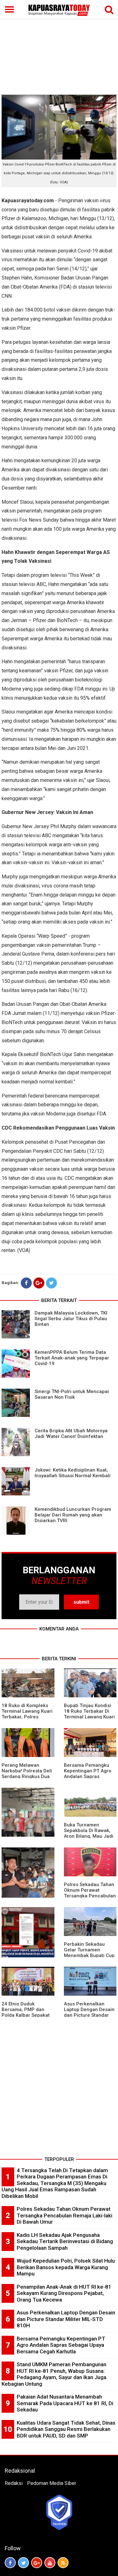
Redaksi (14, 2483)
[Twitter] (51, 1283)
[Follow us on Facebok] (10, 2563)
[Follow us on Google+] (37, 2563)
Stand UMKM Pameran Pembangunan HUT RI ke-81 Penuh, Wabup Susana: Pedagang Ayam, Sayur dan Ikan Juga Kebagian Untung (54, 2374)
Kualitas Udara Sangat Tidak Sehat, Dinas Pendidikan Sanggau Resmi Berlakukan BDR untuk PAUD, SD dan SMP (66, 2429)
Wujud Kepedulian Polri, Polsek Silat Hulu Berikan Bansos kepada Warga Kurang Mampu (66, 2267)
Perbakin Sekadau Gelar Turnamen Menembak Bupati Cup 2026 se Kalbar (89, 1953)
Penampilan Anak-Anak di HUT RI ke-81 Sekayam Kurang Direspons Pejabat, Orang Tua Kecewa (64, 2293)
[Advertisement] (59, 47)
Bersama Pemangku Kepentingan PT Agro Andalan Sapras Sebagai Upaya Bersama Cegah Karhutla (61, 2345)
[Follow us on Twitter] (23, 2563)
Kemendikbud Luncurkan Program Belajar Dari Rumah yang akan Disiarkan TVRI (73, 1515)
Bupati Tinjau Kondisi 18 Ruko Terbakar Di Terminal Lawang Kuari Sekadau (89, 1714)
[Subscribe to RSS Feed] (63, 2563)
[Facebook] (26, 1283)
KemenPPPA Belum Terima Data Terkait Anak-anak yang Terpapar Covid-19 (72, 1358)
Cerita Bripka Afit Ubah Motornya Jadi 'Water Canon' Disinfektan (71, 1434)
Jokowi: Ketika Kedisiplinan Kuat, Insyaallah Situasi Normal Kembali (73, 1473)
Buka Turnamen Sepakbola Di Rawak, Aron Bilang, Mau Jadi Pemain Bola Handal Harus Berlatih (89, 1836)
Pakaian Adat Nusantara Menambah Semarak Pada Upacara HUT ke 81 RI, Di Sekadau (65, 2403)
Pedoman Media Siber (52, 2483)
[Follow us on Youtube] (50, 2563)
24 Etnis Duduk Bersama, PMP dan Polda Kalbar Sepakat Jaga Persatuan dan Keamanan (26, 2015)
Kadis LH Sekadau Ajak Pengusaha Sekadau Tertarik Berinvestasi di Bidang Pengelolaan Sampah (65, 2241)
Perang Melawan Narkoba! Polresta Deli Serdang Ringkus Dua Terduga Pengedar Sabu (27, 1776)
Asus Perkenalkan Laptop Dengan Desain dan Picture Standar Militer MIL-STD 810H (89, 2012)
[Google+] (39, 1283)
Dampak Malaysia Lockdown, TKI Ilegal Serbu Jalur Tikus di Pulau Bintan (71, 1319)
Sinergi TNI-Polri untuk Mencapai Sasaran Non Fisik (72, 1394)
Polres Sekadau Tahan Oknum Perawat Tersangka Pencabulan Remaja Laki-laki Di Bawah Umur (90, 1896)
